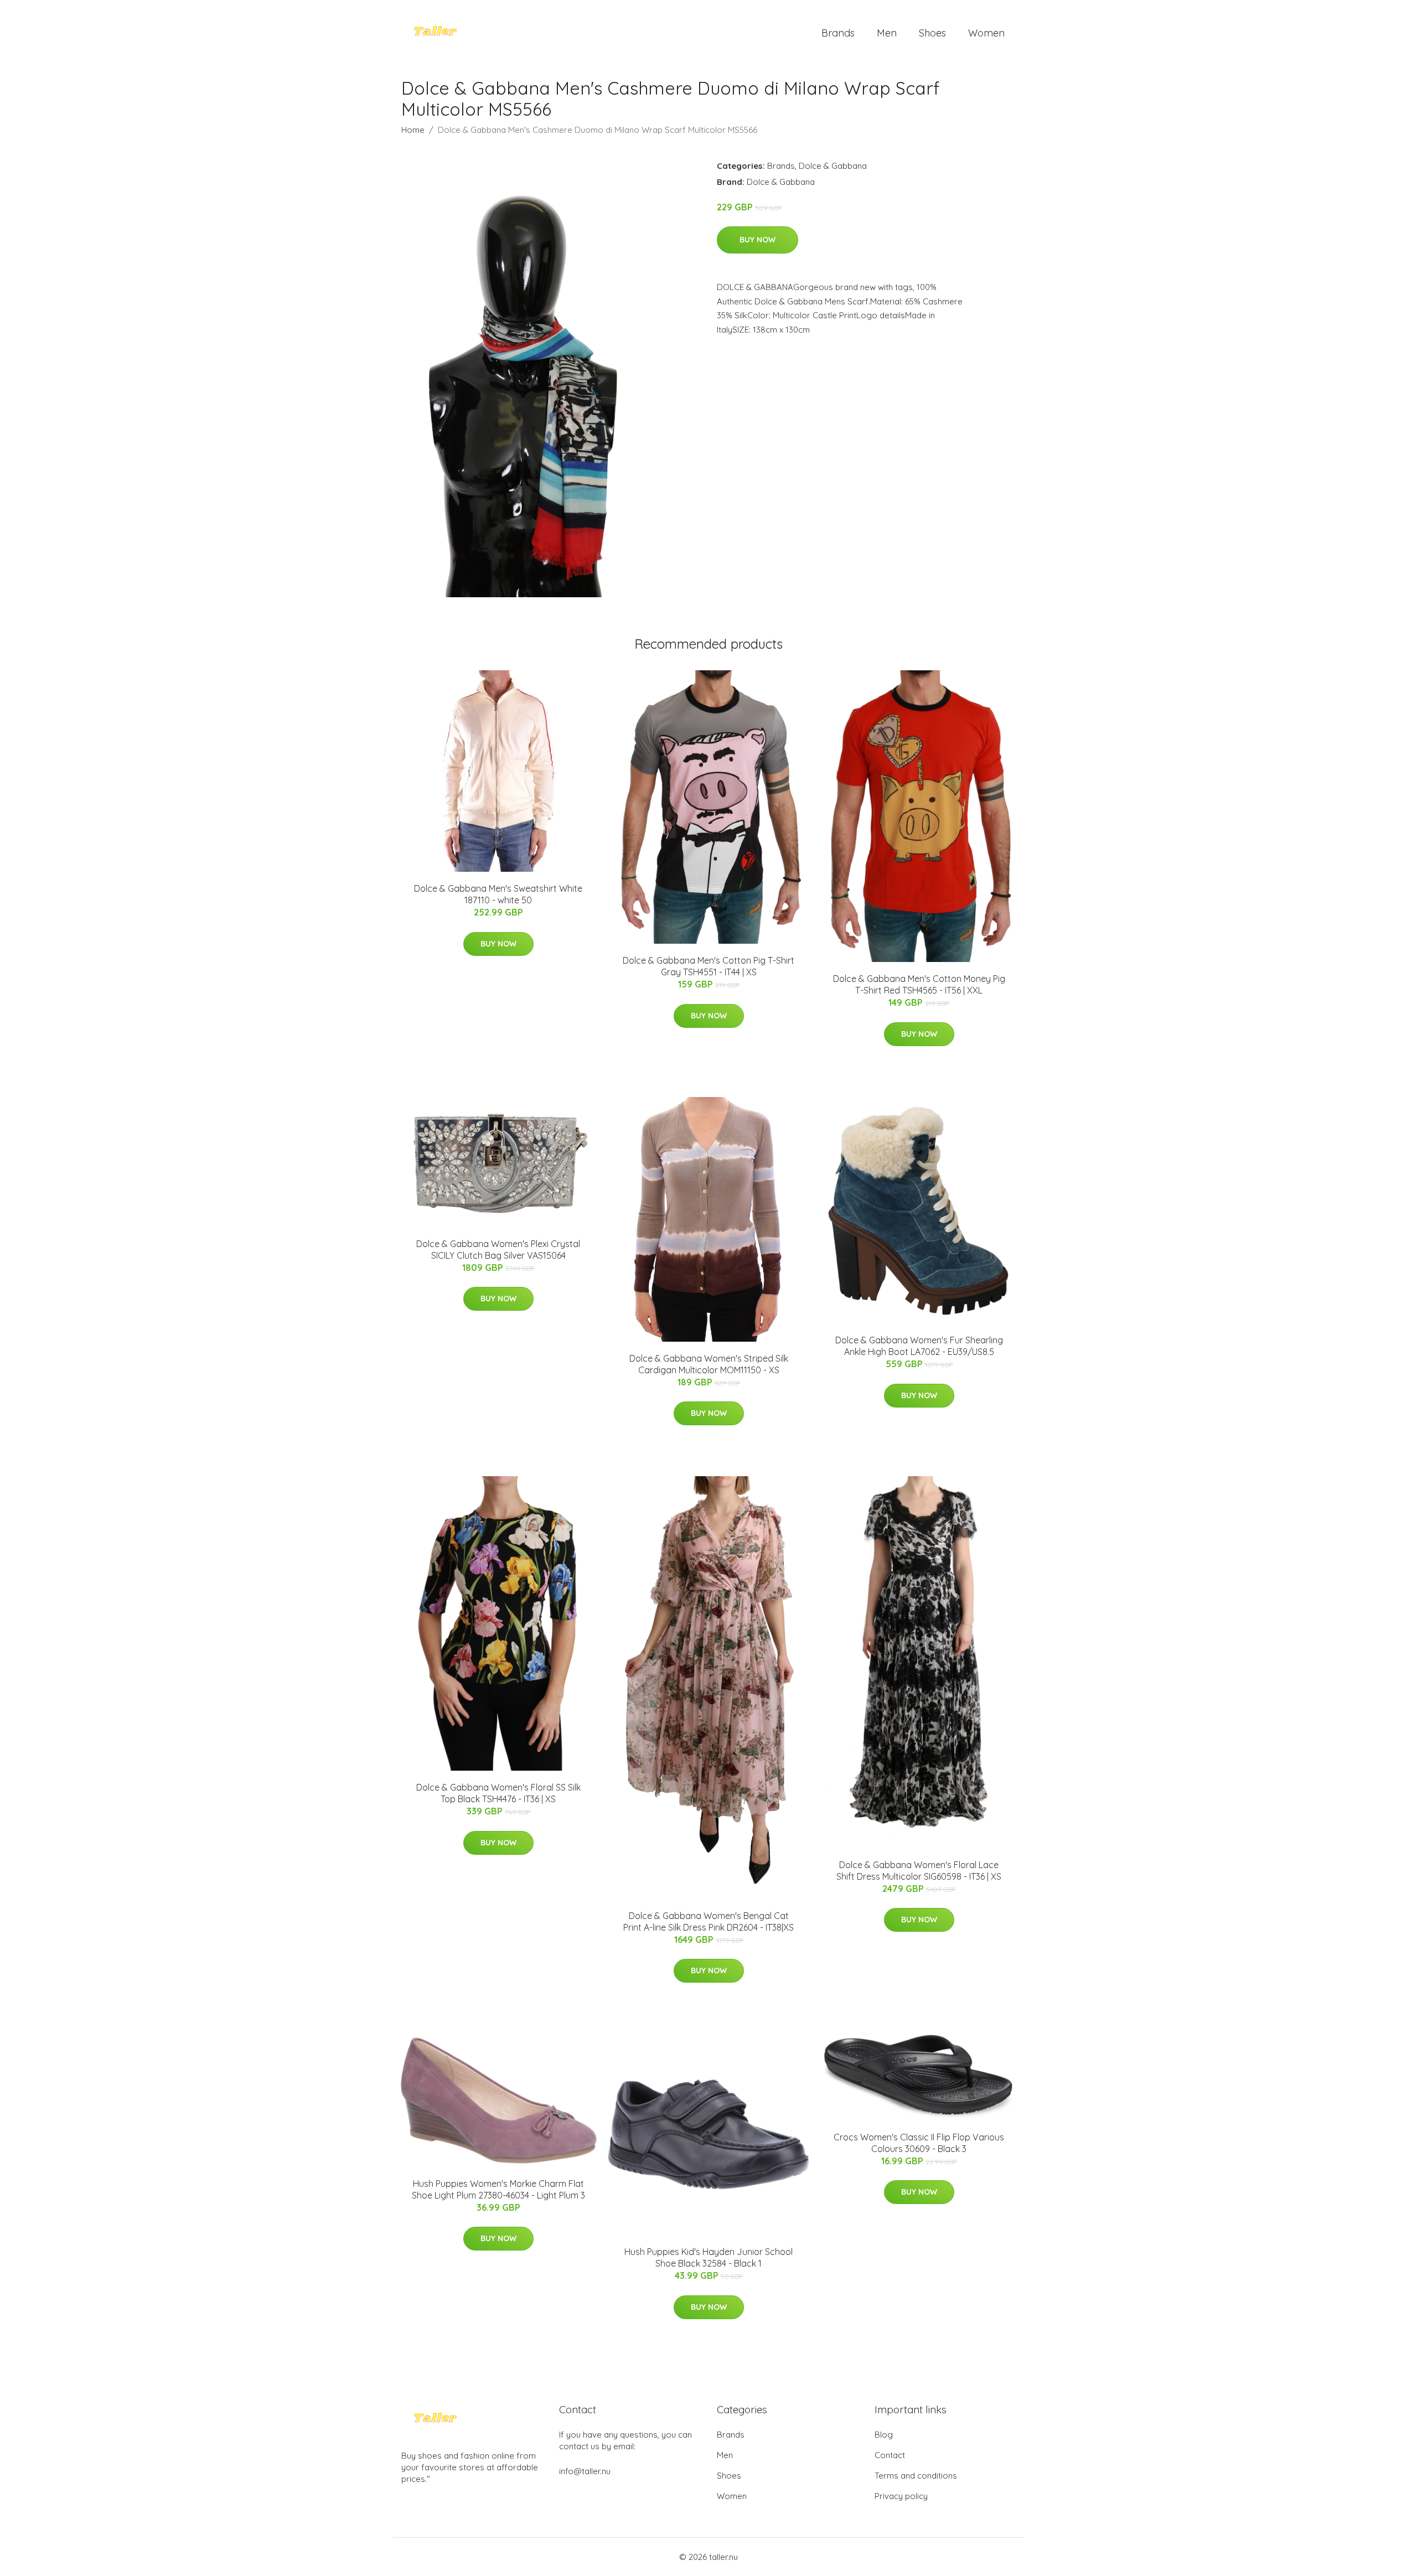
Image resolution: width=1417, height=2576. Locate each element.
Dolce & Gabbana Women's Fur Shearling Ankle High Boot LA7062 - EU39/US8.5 (919, 1346)
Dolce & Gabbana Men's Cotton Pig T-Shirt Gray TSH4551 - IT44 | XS (708, 966)
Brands (838, 33)
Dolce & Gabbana (833, 166)
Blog (884, 2435)
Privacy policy (901, 2496)
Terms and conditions (916, 2476)
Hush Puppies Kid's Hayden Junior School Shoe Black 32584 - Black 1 (708, 2257)
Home (413, 130)
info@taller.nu (585, 2471)
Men (887, 33)
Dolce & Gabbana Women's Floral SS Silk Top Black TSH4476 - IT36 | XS (498, 1793)
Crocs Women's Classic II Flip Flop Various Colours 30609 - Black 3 (919, 2143)
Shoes (932, 33)
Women (986, 33)
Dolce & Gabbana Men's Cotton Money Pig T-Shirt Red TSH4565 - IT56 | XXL (919, 984)
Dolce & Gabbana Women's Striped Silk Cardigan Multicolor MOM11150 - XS (709, 1364)
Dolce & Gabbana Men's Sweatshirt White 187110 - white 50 (498, 894)
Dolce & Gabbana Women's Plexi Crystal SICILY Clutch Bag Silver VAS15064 (498, 1250)
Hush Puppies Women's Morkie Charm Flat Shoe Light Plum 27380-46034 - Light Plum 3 (498, 2189)
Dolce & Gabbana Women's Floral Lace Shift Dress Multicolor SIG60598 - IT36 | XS (919, 1871)
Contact (890, 2455)
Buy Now (757, 240)
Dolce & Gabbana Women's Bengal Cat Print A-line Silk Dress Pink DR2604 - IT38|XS (708, 1921)
